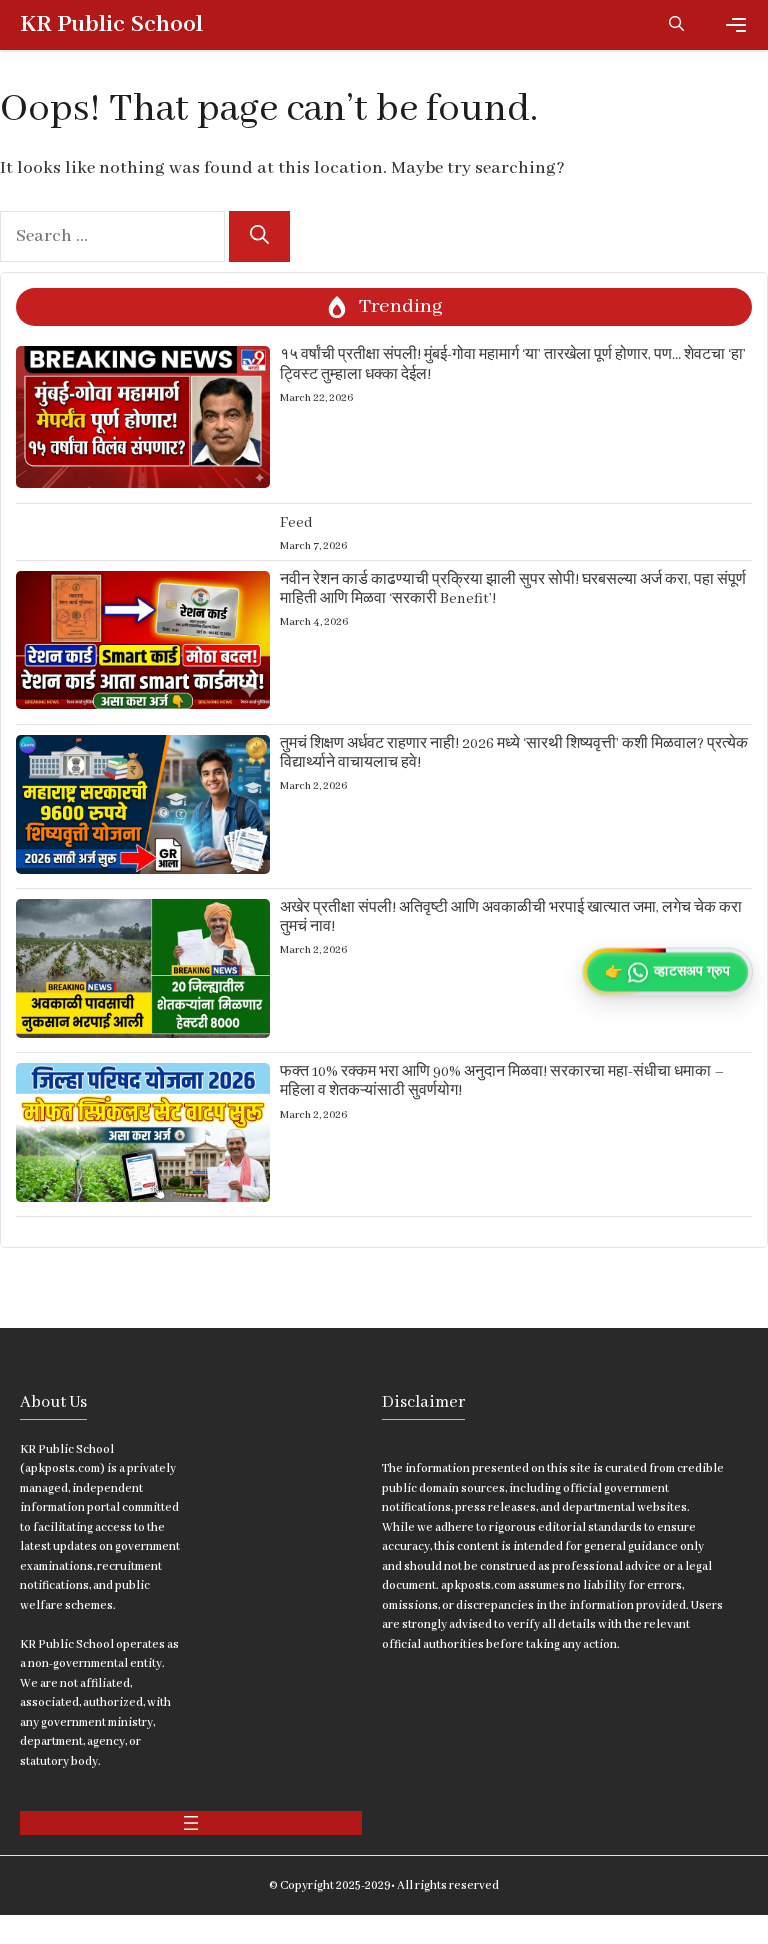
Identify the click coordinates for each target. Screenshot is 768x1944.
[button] (676, 25)
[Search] (259, 236)
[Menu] (736, 25)
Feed (296, 523)
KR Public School (111, 24)
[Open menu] (191, 1823)
